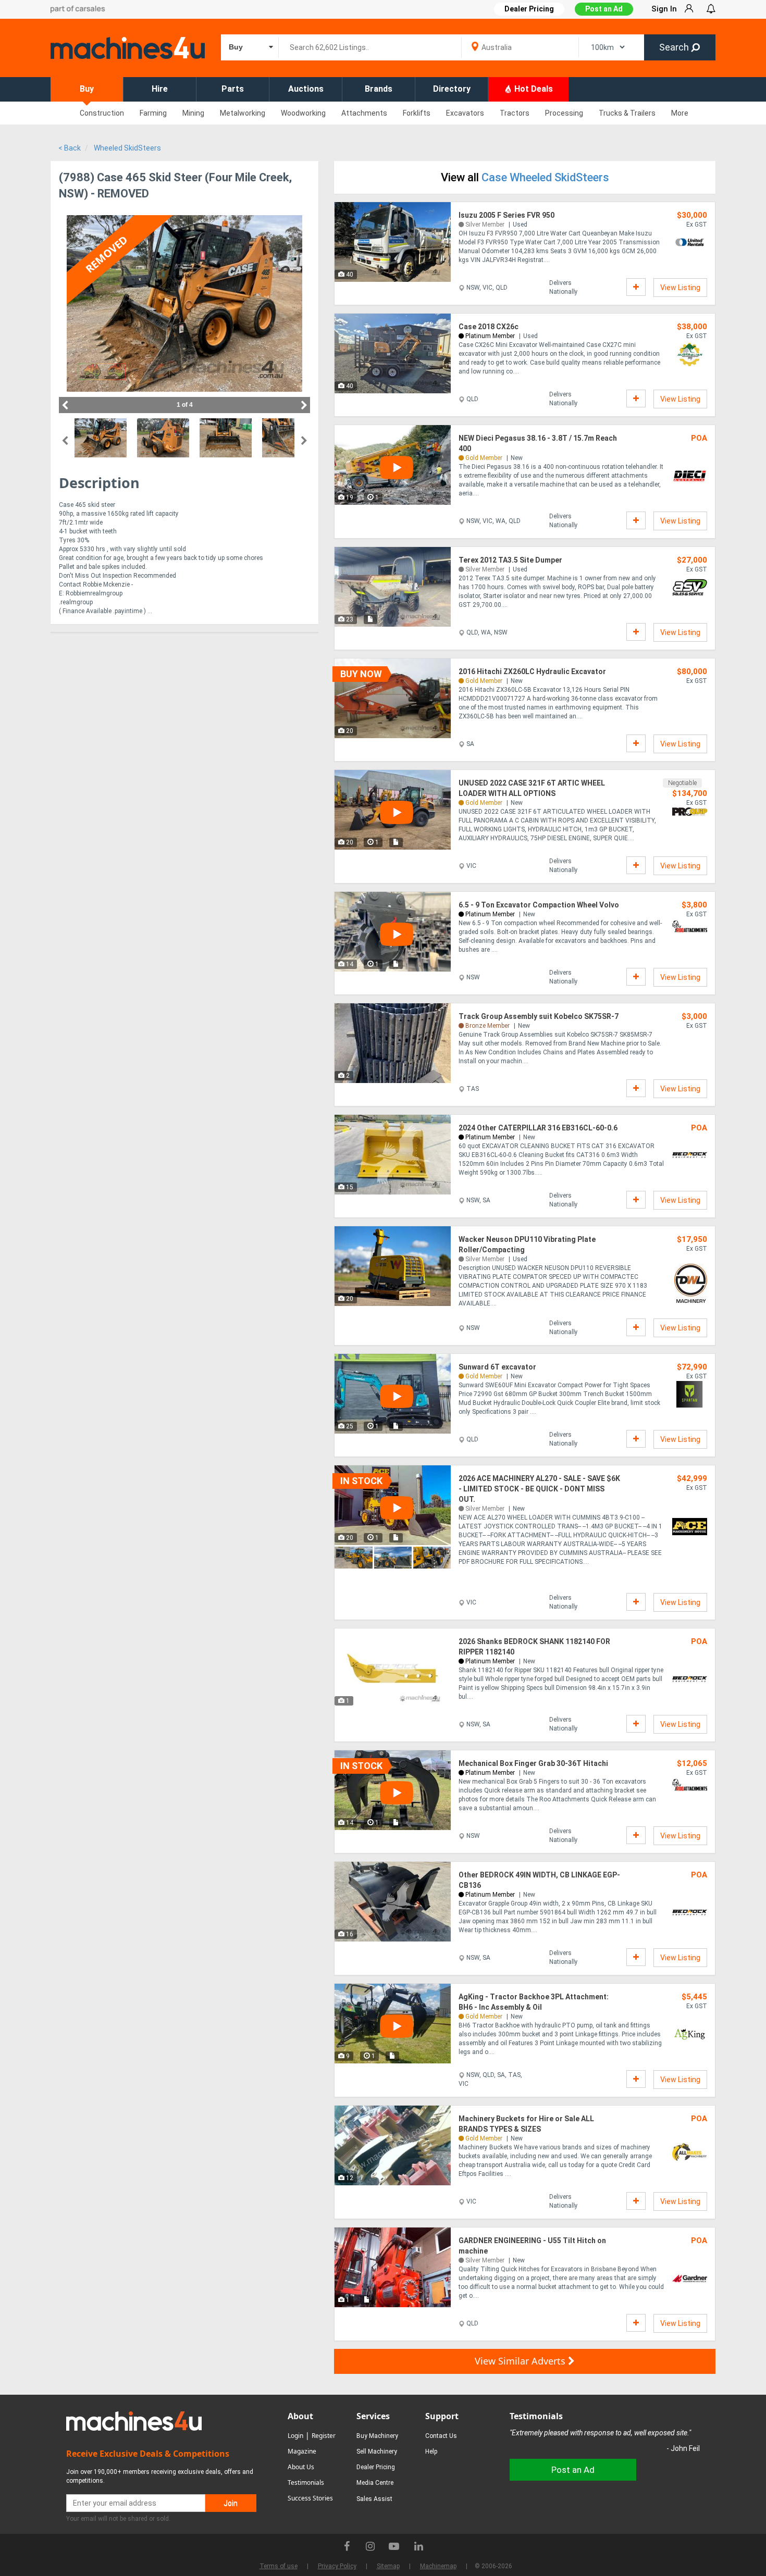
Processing (564, 113)
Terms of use (279, 2566)
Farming (153, 113)
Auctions (306, 89)
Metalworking (243, 113)
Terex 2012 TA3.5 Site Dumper (510, 560)
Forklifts (417, 113)
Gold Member (484, 458)
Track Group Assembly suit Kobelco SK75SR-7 (539, 1016)
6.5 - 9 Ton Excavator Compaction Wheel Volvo (539, 905)
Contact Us (441, 2436)
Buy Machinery (377, 2436)
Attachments (364, 113)
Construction (102, 113)
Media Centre (375, 2483)
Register (324, 2436)
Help (431, 2451)
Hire (160, 89)
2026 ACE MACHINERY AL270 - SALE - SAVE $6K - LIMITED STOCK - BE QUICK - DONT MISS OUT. (539, 1489)
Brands (379, 89)
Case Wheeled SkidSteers (545, 177)
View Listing (680, 288)
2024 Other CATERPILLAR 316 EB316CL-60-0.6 (538, 1128)
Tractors (515, 113)
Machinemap (438, 2566)
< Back (70, 148)
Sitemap (388, 2566)
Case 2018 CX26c (489, 327)
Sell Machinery (377, 2451)
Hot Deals (533, 89)
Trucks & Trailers (627, 113)
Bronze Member (487, 1026)
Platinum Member (490, 336)
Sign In (664, 9)
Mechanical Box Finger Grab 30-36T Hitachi (533, 1763)
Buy (87, 89)
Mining (193, 113)
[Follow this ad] (636, 287)
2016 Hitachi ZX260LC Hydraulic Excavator (532, 671)
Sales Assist (374, 2499)
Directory (452, 89)
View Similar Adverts (521, 2361)
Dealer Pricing (376, 2467)
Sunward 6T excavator (497, 1367)
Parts (233, 89)
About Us (301, 2467)
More (680, 113)
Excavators (465, 113)
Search (675, 47)
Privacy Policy (337, 2566)
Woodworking (303, 113)
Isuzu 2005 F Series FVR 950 (506, 215)
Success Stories (310, 2498)
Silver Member (485, 225)
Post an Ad (604, 9)
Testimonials (306, 2482)
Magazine (302, 2451)
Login (295, 2436)
